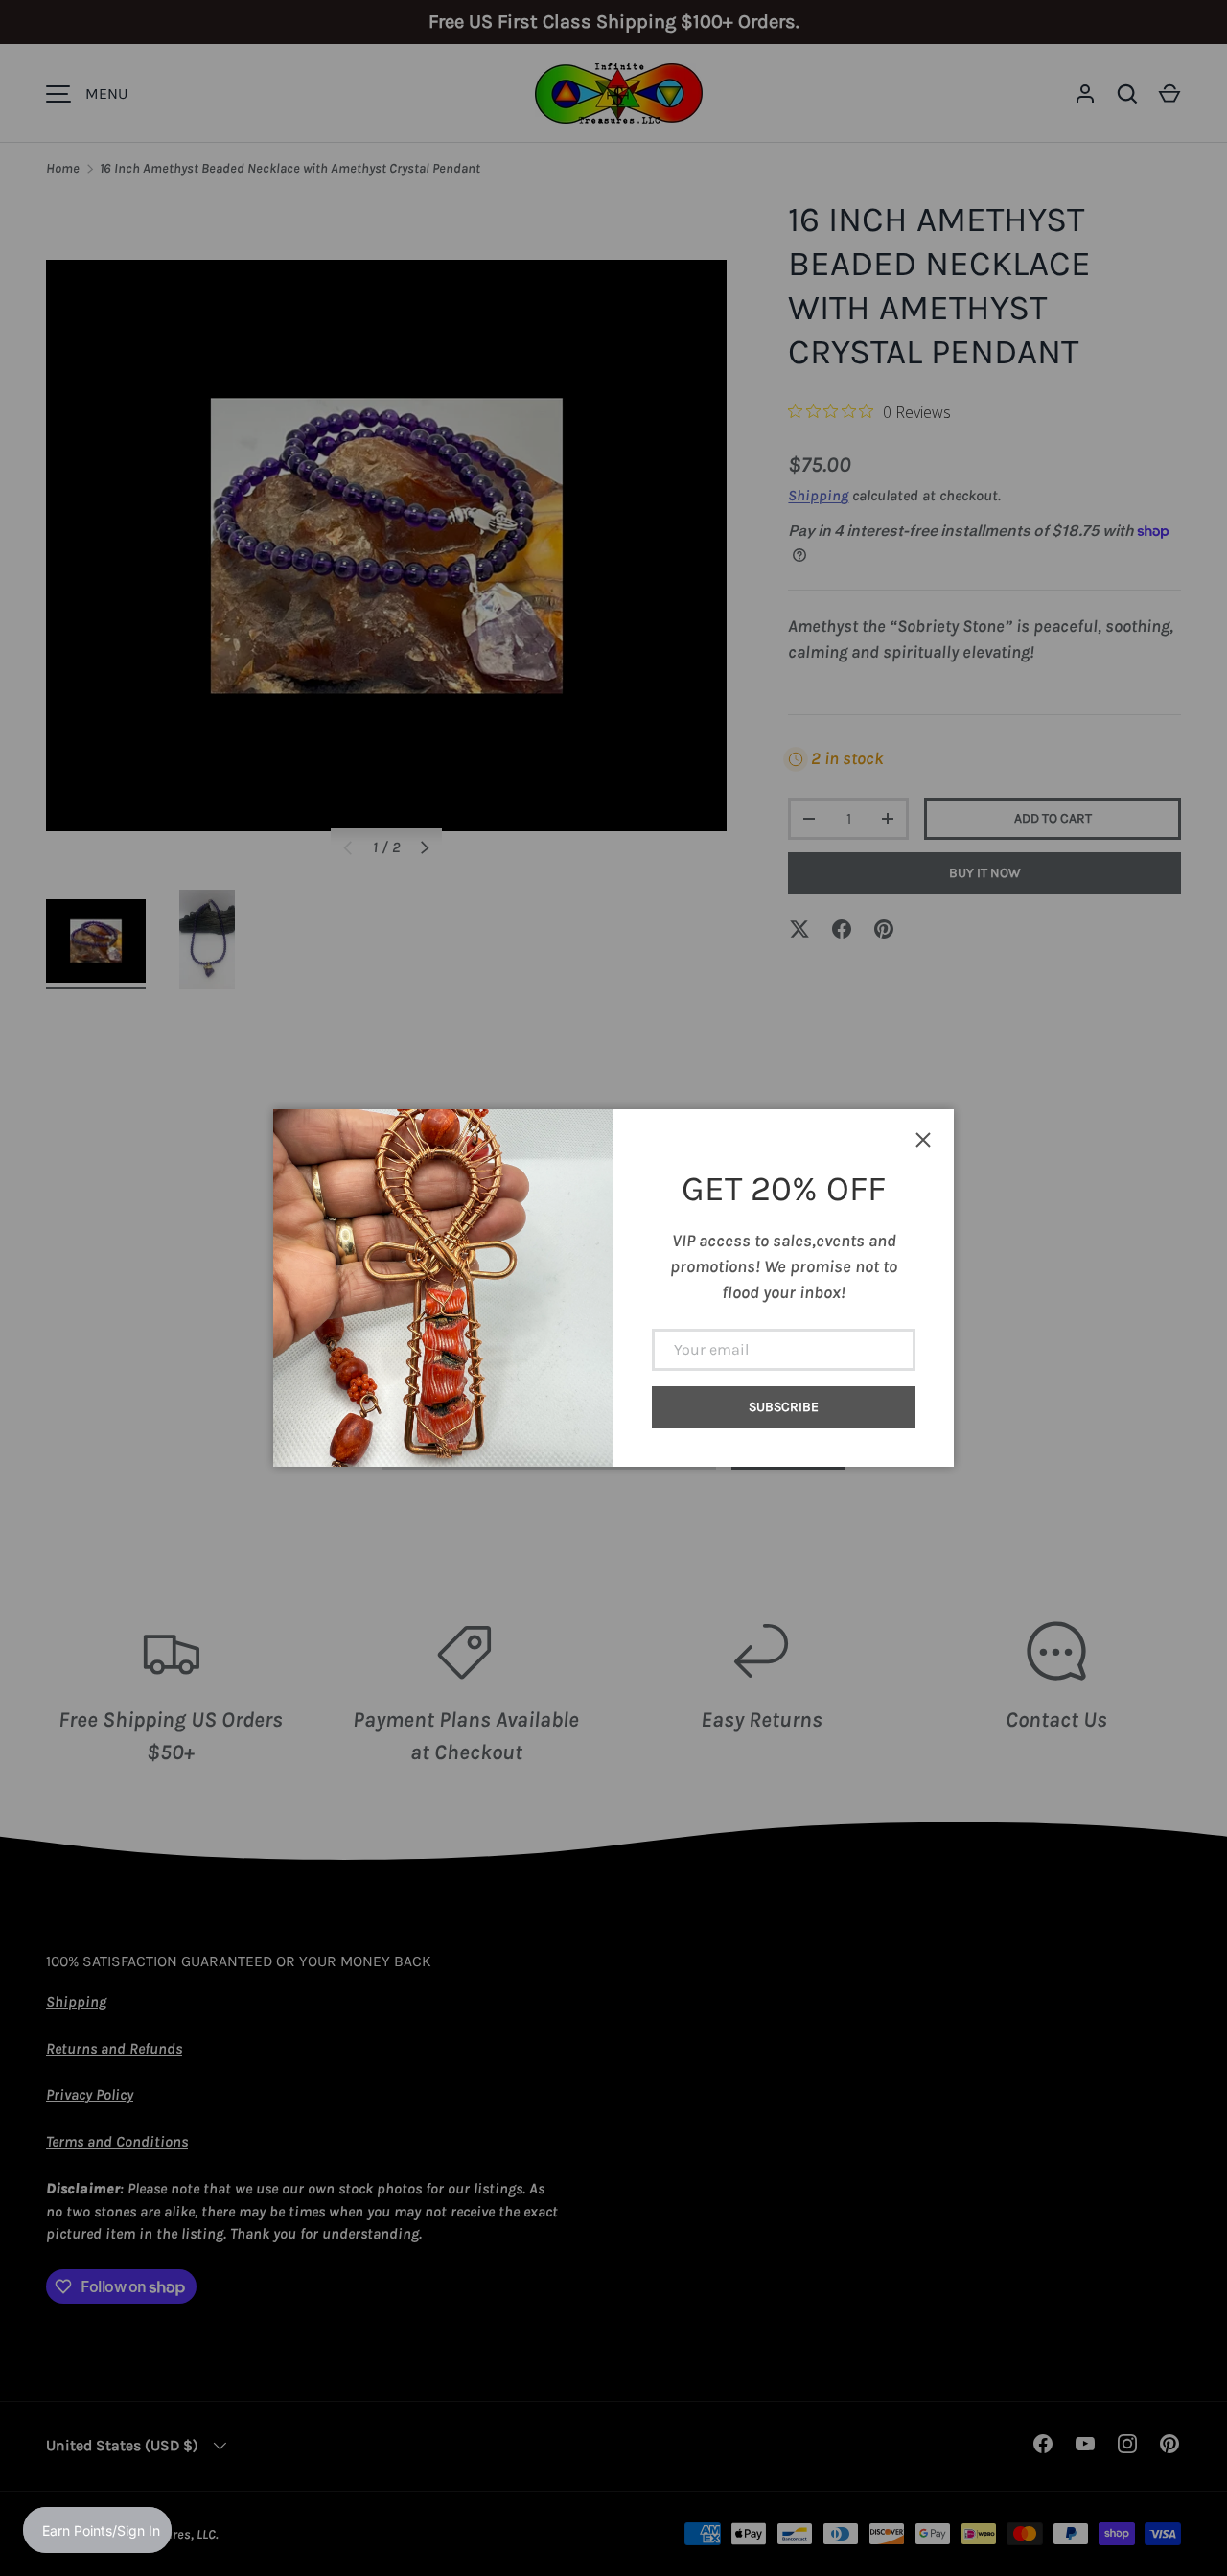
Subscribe (784, 1407)
